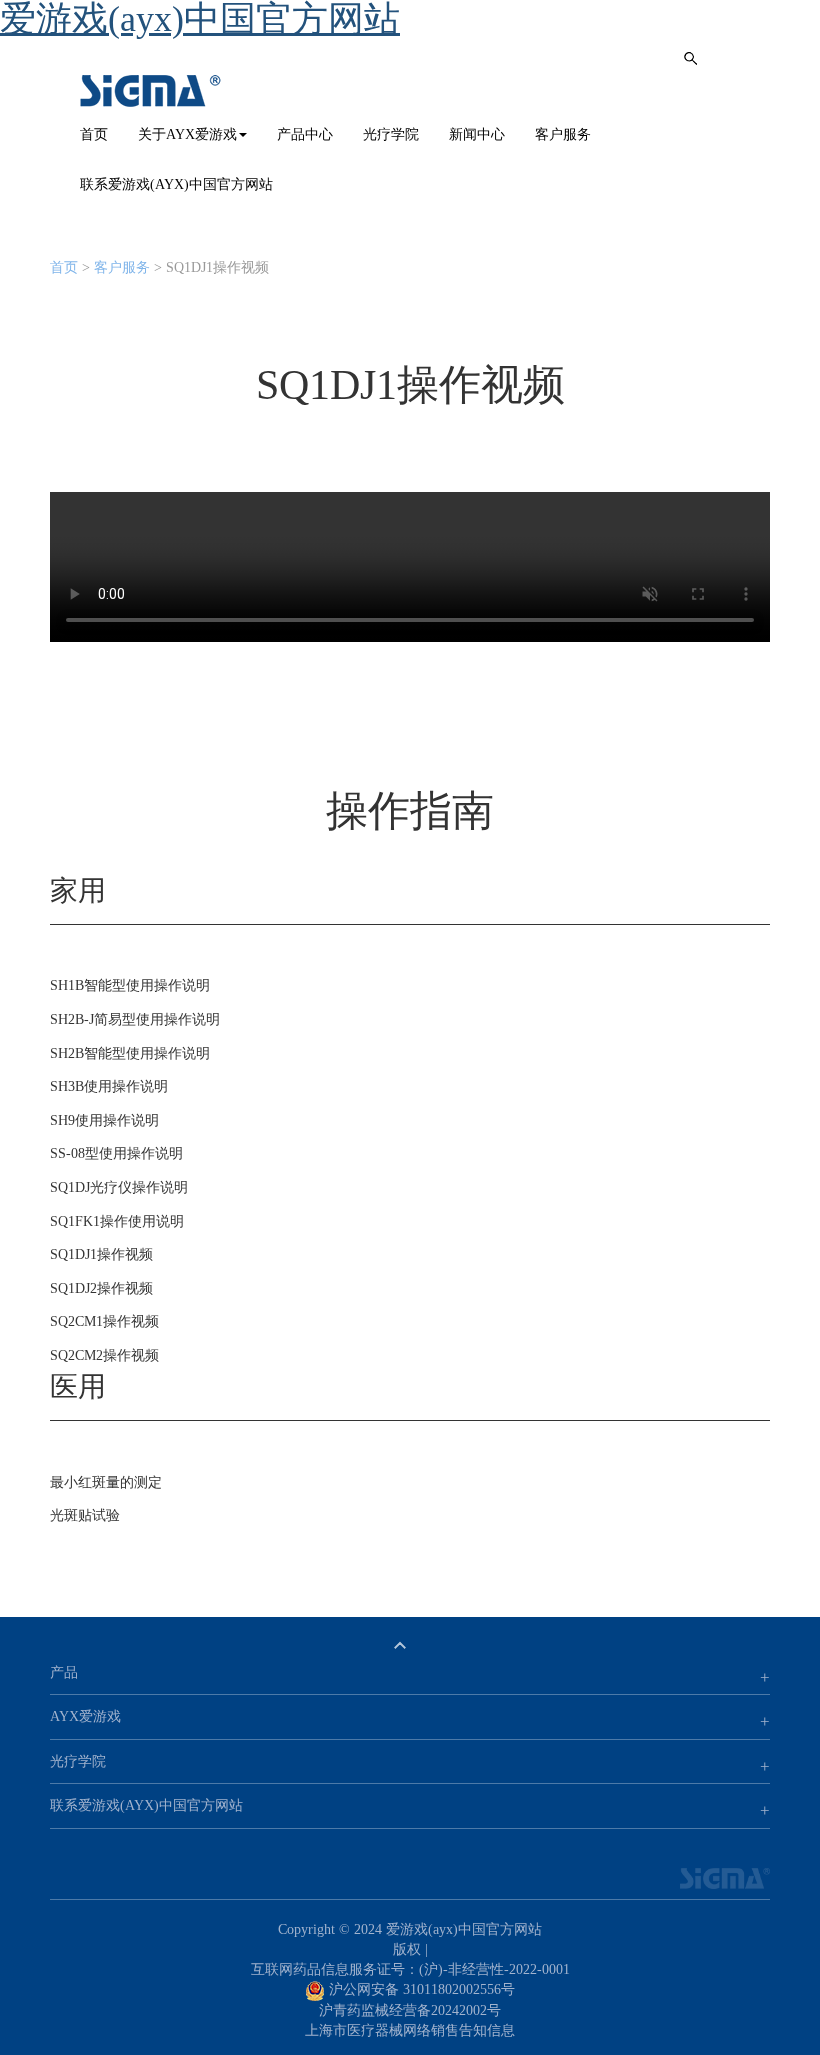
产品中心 (305, 134)
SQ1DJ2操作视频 (101, 1288)
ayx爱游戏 (151, 91)
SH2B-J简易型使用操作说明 (135, 1019)
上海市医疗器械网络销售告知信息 (410, 2030)
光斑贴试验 (85, 1515)
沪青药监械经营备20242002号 (410, 2010)
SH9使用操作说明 (104, 1120)
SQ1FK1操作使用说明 (117, 1221)
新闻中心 (477, 134)
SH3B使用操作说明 (109, 1086)
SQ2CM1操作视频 (104, 1321)
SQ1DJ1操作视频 (101, 1254)
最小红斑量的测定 (106, 1482)
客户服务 (563, 134)
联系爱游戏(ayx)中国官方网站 (176, 184)
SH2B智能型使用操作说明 (130, 1053)
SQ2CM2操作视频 (104, 1355)
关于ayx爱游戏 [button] (187, 134)
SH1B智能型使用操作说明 (130, 985)
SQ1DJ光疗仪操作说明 (119, 1187)
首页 (94, 134)
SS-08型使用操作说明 (116, 1153)
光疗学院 (391, 134)
